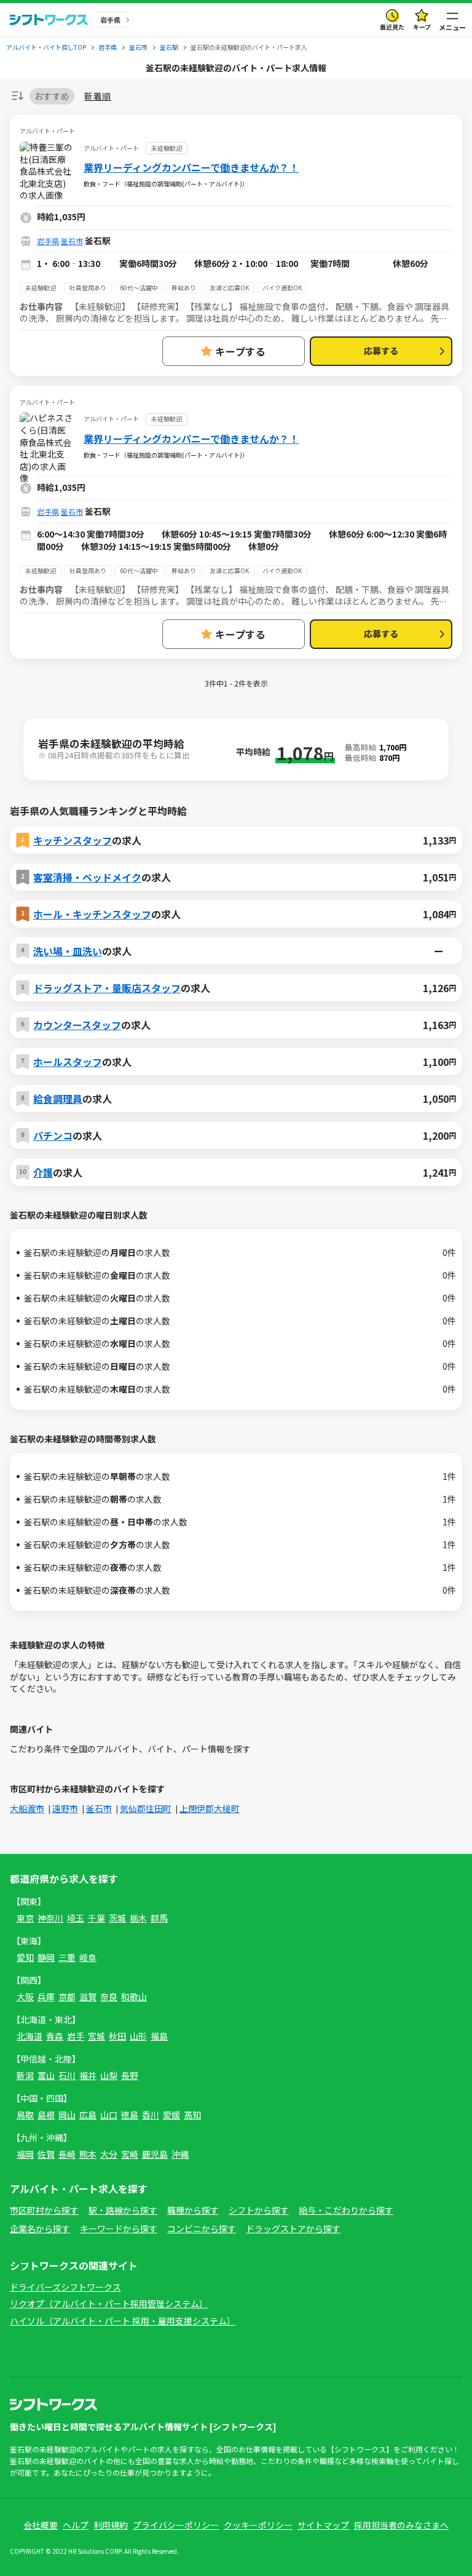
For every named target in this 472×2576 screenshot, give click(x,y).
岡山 (67, 2115)
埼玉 (76, 1918)
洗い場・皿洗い (68, 951)
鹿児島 (155, 2154)
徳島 (130, 2115)
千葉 (96, 1918)
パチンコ (53, 1135)
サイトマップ (323, 2525)
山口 (109, 2115)
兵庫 (46, 1997)
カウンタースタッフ (77, 1025)
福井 (88, 2075)
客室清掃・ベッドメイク (87, 877)
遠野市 (65, 1808)
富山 (46, 2075)
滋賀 (88, 1997)
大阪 (25, 1997)
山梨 (109, 2075)
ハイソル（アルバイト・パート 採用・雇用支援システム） (123, 2321)
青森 (55, 2036)
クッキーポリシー (258, 2525)
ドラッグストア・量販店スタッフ (107, 988)
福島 (159, 2036)
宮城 (96, 2036)
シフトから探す (259, 2210)
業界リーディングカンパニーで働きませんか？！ (191, 167)
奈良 (109, 1997)
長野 (130, 2075)
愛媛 (171, 2115)
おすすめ (52, 96)
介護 (43, 1172)
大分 (109, 2154)
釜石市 (72, 241)
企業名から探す (40, 2228)
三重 (67, 1957)
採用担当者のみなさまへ (401, 2525)
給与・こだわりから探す (346, 2210)
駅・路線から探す (123, 2210)
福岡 (25, 2154)
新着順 (97, 96)
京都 (67, 1997)
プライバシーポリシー (176, 2525)
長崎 (67, 2154)
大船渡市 (27, 1808)
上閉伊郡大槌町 (210, 1808)
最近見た (392, 27)
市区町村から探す (44, 2210)
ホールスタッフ (68, 1062)
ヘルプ (76, 2525)
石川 (67, 2075)
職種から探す (193, 2210)
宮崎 (130, 2154)
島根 (46, 2115)
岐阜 (88, 1957)
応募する (381, 351)
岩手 (76, 2036)
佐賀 (46, 2154)
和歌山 (134, 1997)
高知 (192, 2115)
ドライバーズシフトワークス (65, 2287)
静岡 (46, 1957)
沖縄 (180, 2154)
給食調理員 (58, 1099)
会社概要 (41, 2525)
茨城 (117, 1918)
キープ (422, 27)
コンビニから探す (202, 2228)
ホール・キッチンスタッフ (92, 914)
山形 (138, 2036)
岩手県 (48, 241)
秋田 (117, 2036)
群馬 (159, 1918)
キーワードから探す (119, 2228)
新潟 (25, 2075)
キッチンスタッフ (73, 840)
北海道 (29, 2036)
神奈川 (50, 1918)
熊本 (88, 2154)
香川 (151, 2115)
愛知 (25, 1957)
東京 (25, 1918)
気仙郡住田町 (146, 1808)
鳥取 (25, 2115)
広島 (88, 2115)
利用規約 (111, 2525)
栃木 (138, 1918)
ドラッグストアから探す (293, 2228)
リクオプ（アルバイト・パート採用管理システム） (109, 2304)
